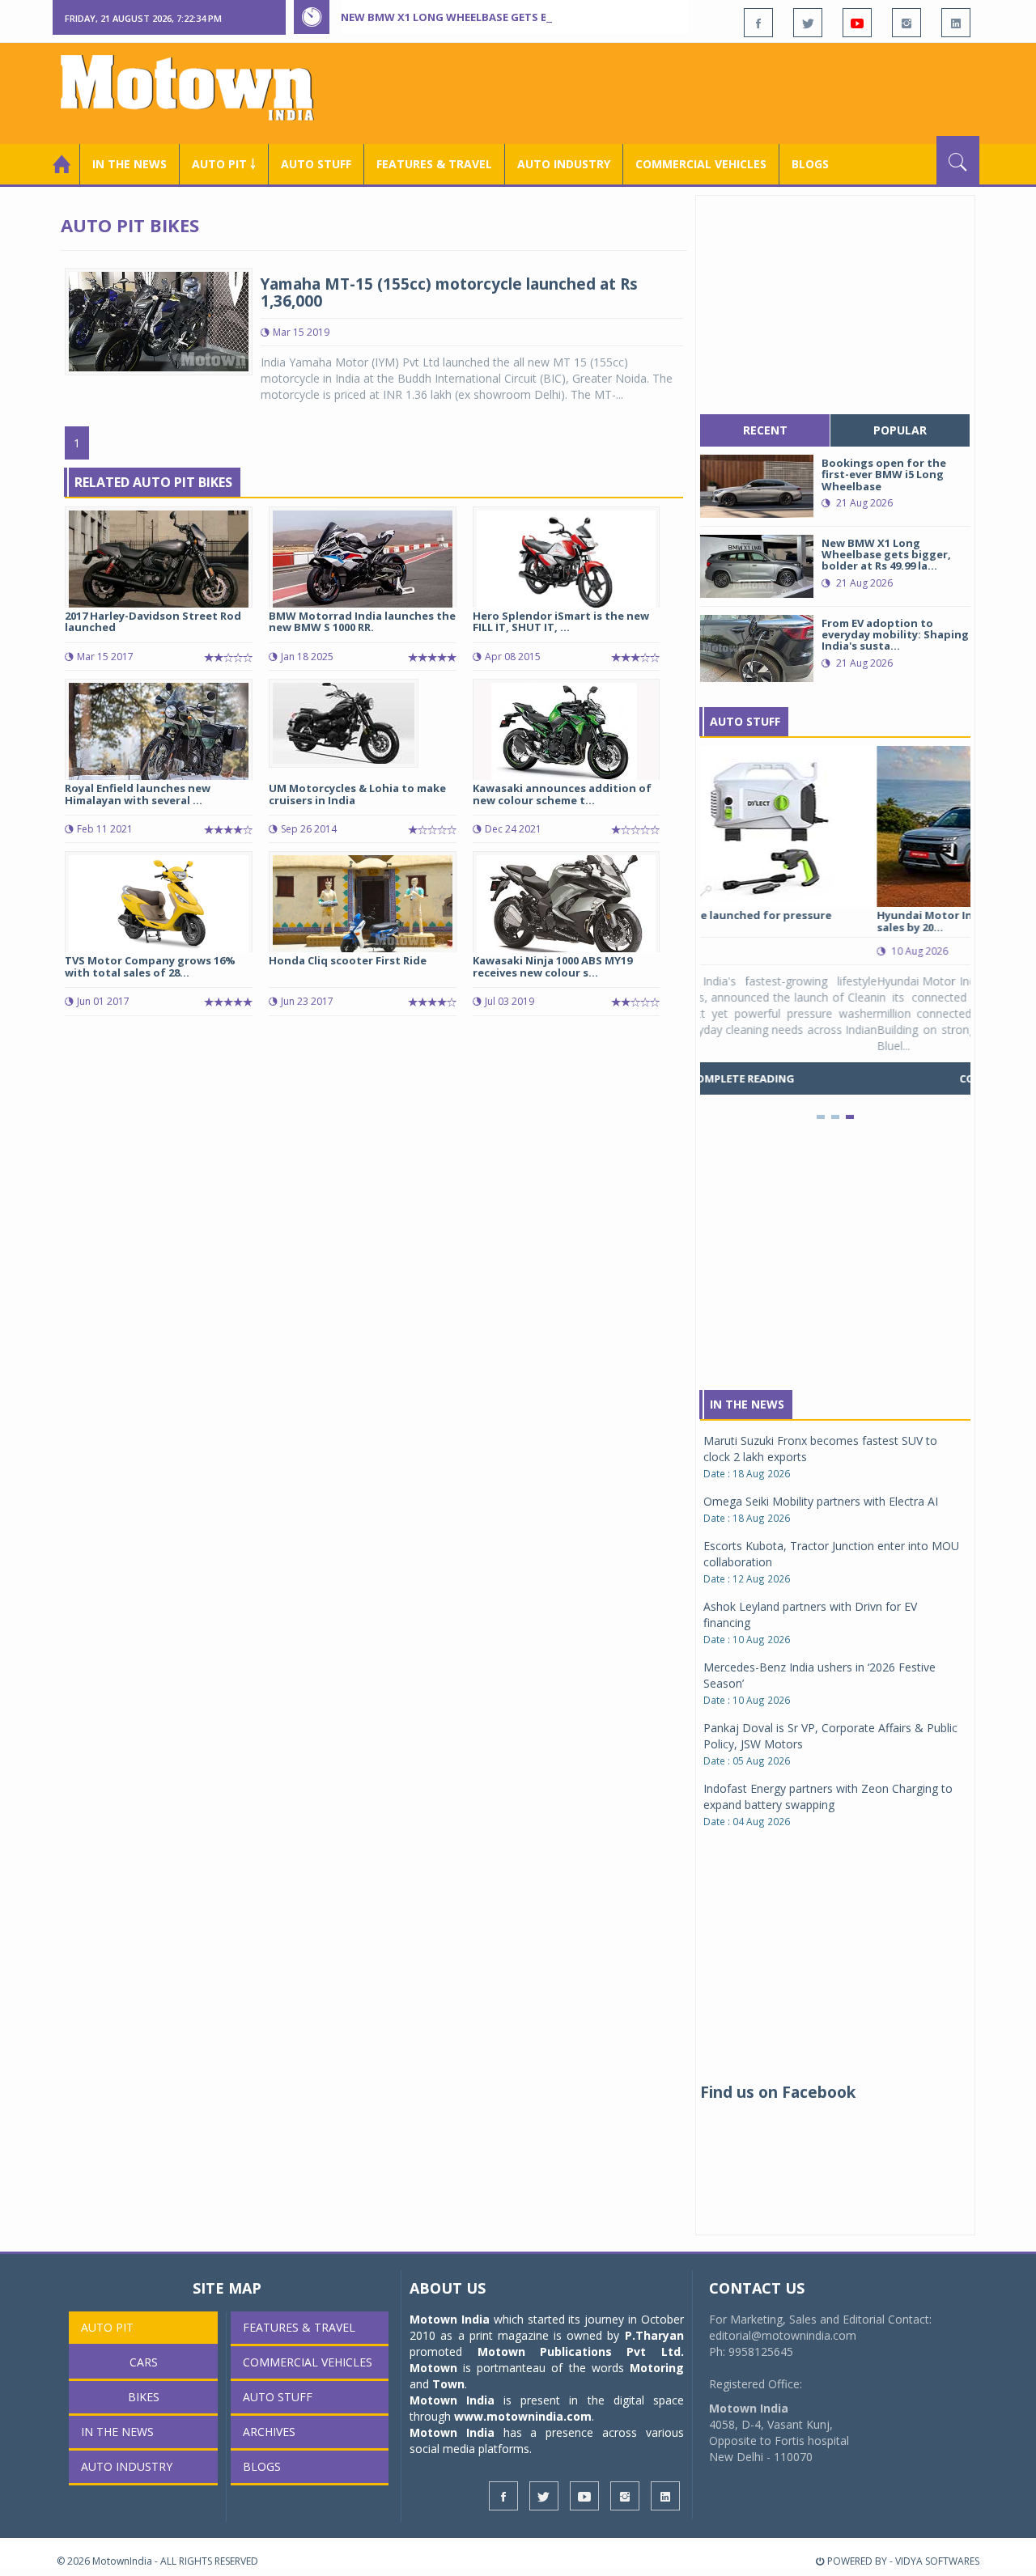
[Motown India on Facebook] (758, 23)
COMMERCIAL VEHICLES (701, 164)
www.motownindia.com (523, 2416)
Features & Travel (434, 164)
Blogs (810, 164)
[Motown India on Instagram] (906, 23)
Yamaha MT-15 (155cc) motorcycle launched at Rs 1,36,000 (449, 292)
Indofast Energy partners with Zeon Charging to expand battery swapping (828, 1796)
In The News (747, 1404)
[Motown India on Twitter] (808, 23)
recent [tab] (765, 430)
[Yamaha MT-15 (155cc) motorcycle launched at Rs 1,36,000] (159, 320)
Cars (144, 2362)
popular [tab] (900, 430)
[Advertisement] (685, 91)
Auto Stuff (316, 164)
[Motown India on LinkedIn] (956, 23)
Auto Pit (107, 2327)
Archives (269, 2432)
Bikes (144, 2397)
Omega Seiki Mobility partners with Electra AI (821, 1501)
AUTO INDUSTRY (564, 164)
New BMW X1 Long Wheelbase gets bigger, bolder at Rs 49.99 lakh (529, 17)
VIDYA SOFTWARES (937, 2561)
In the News (129, 164)
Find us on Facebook (778, 2092)
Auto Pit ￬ (224, 164)
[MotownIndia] (198, 87)
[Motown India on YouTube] (857, 23)
